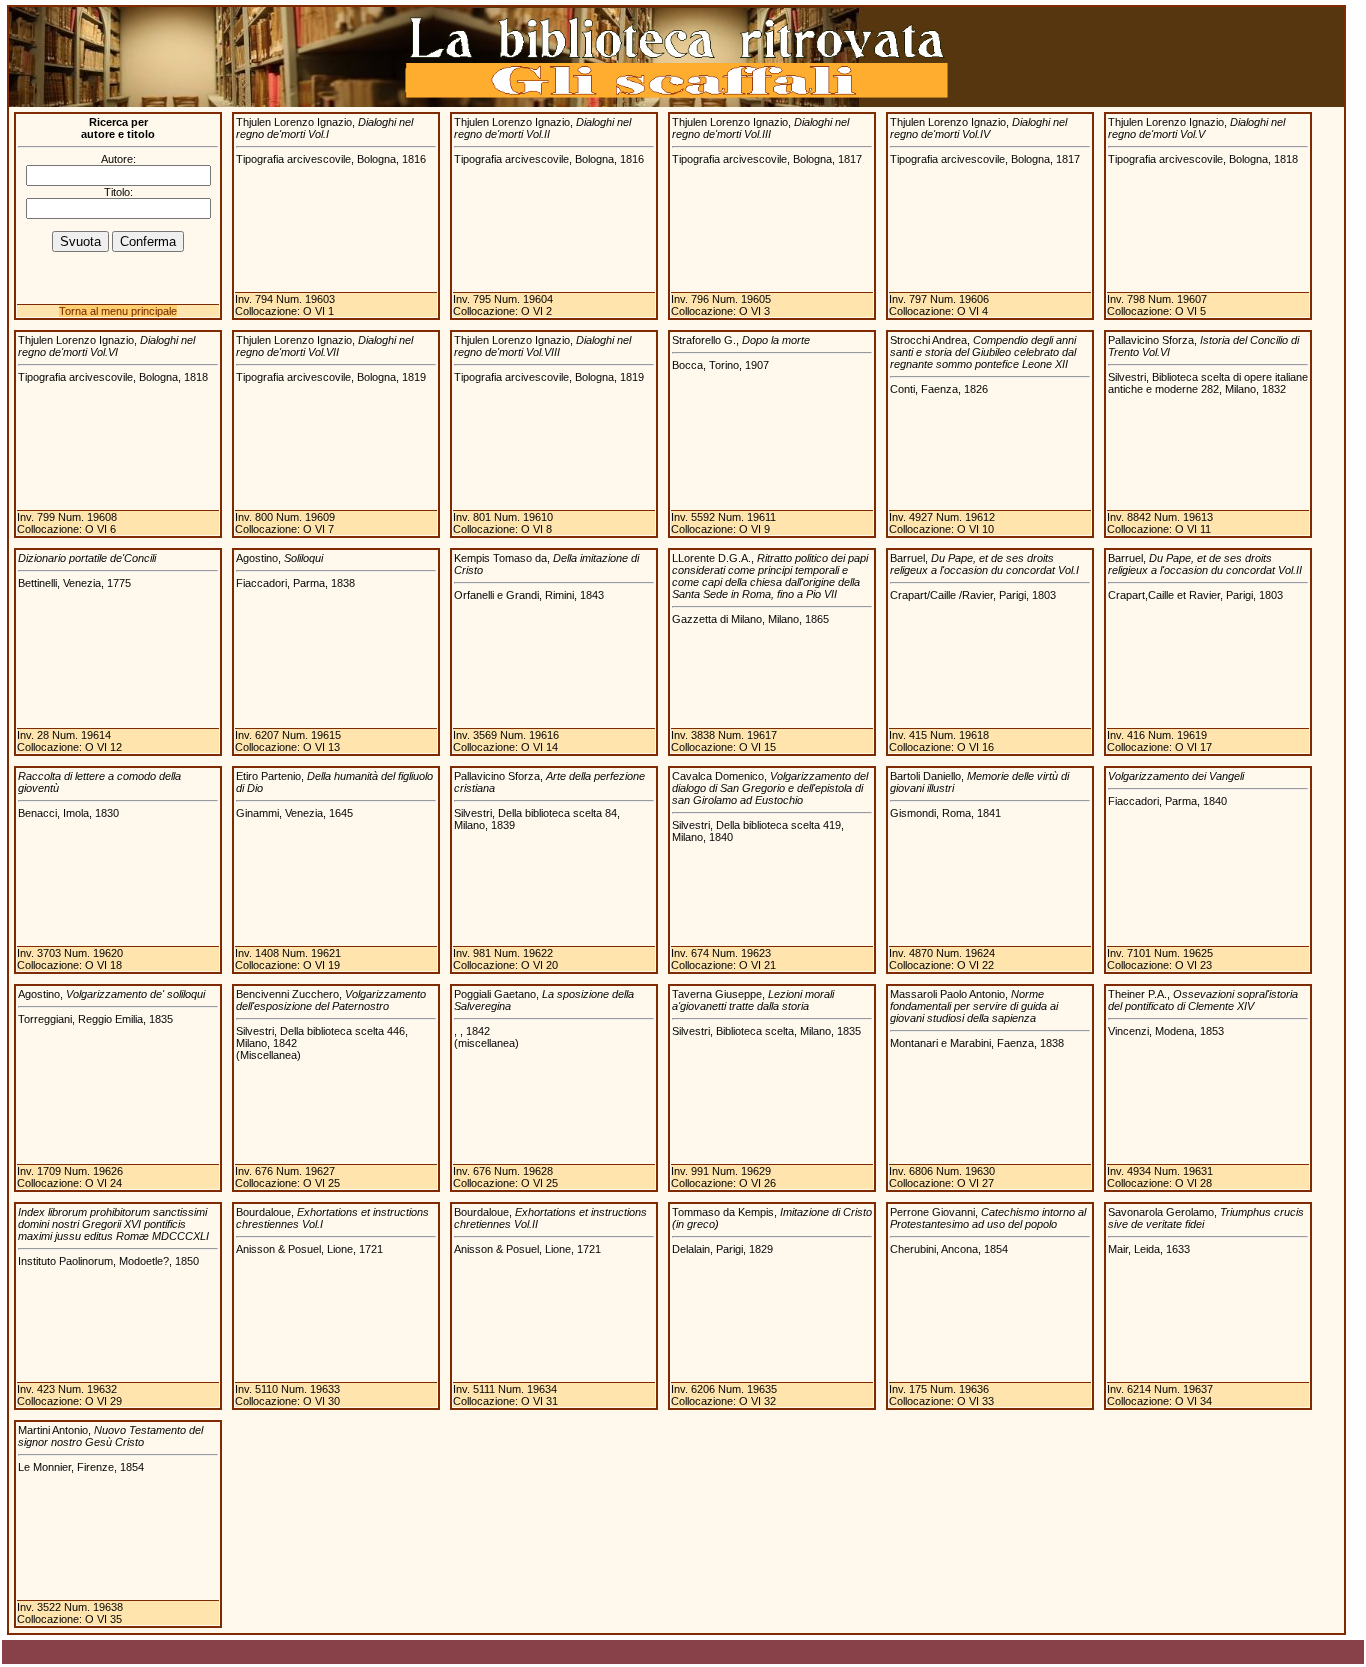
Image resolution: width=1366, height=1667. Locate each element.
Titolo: (118, 192)
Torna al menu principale (118, 311)
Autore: (118, 159)
